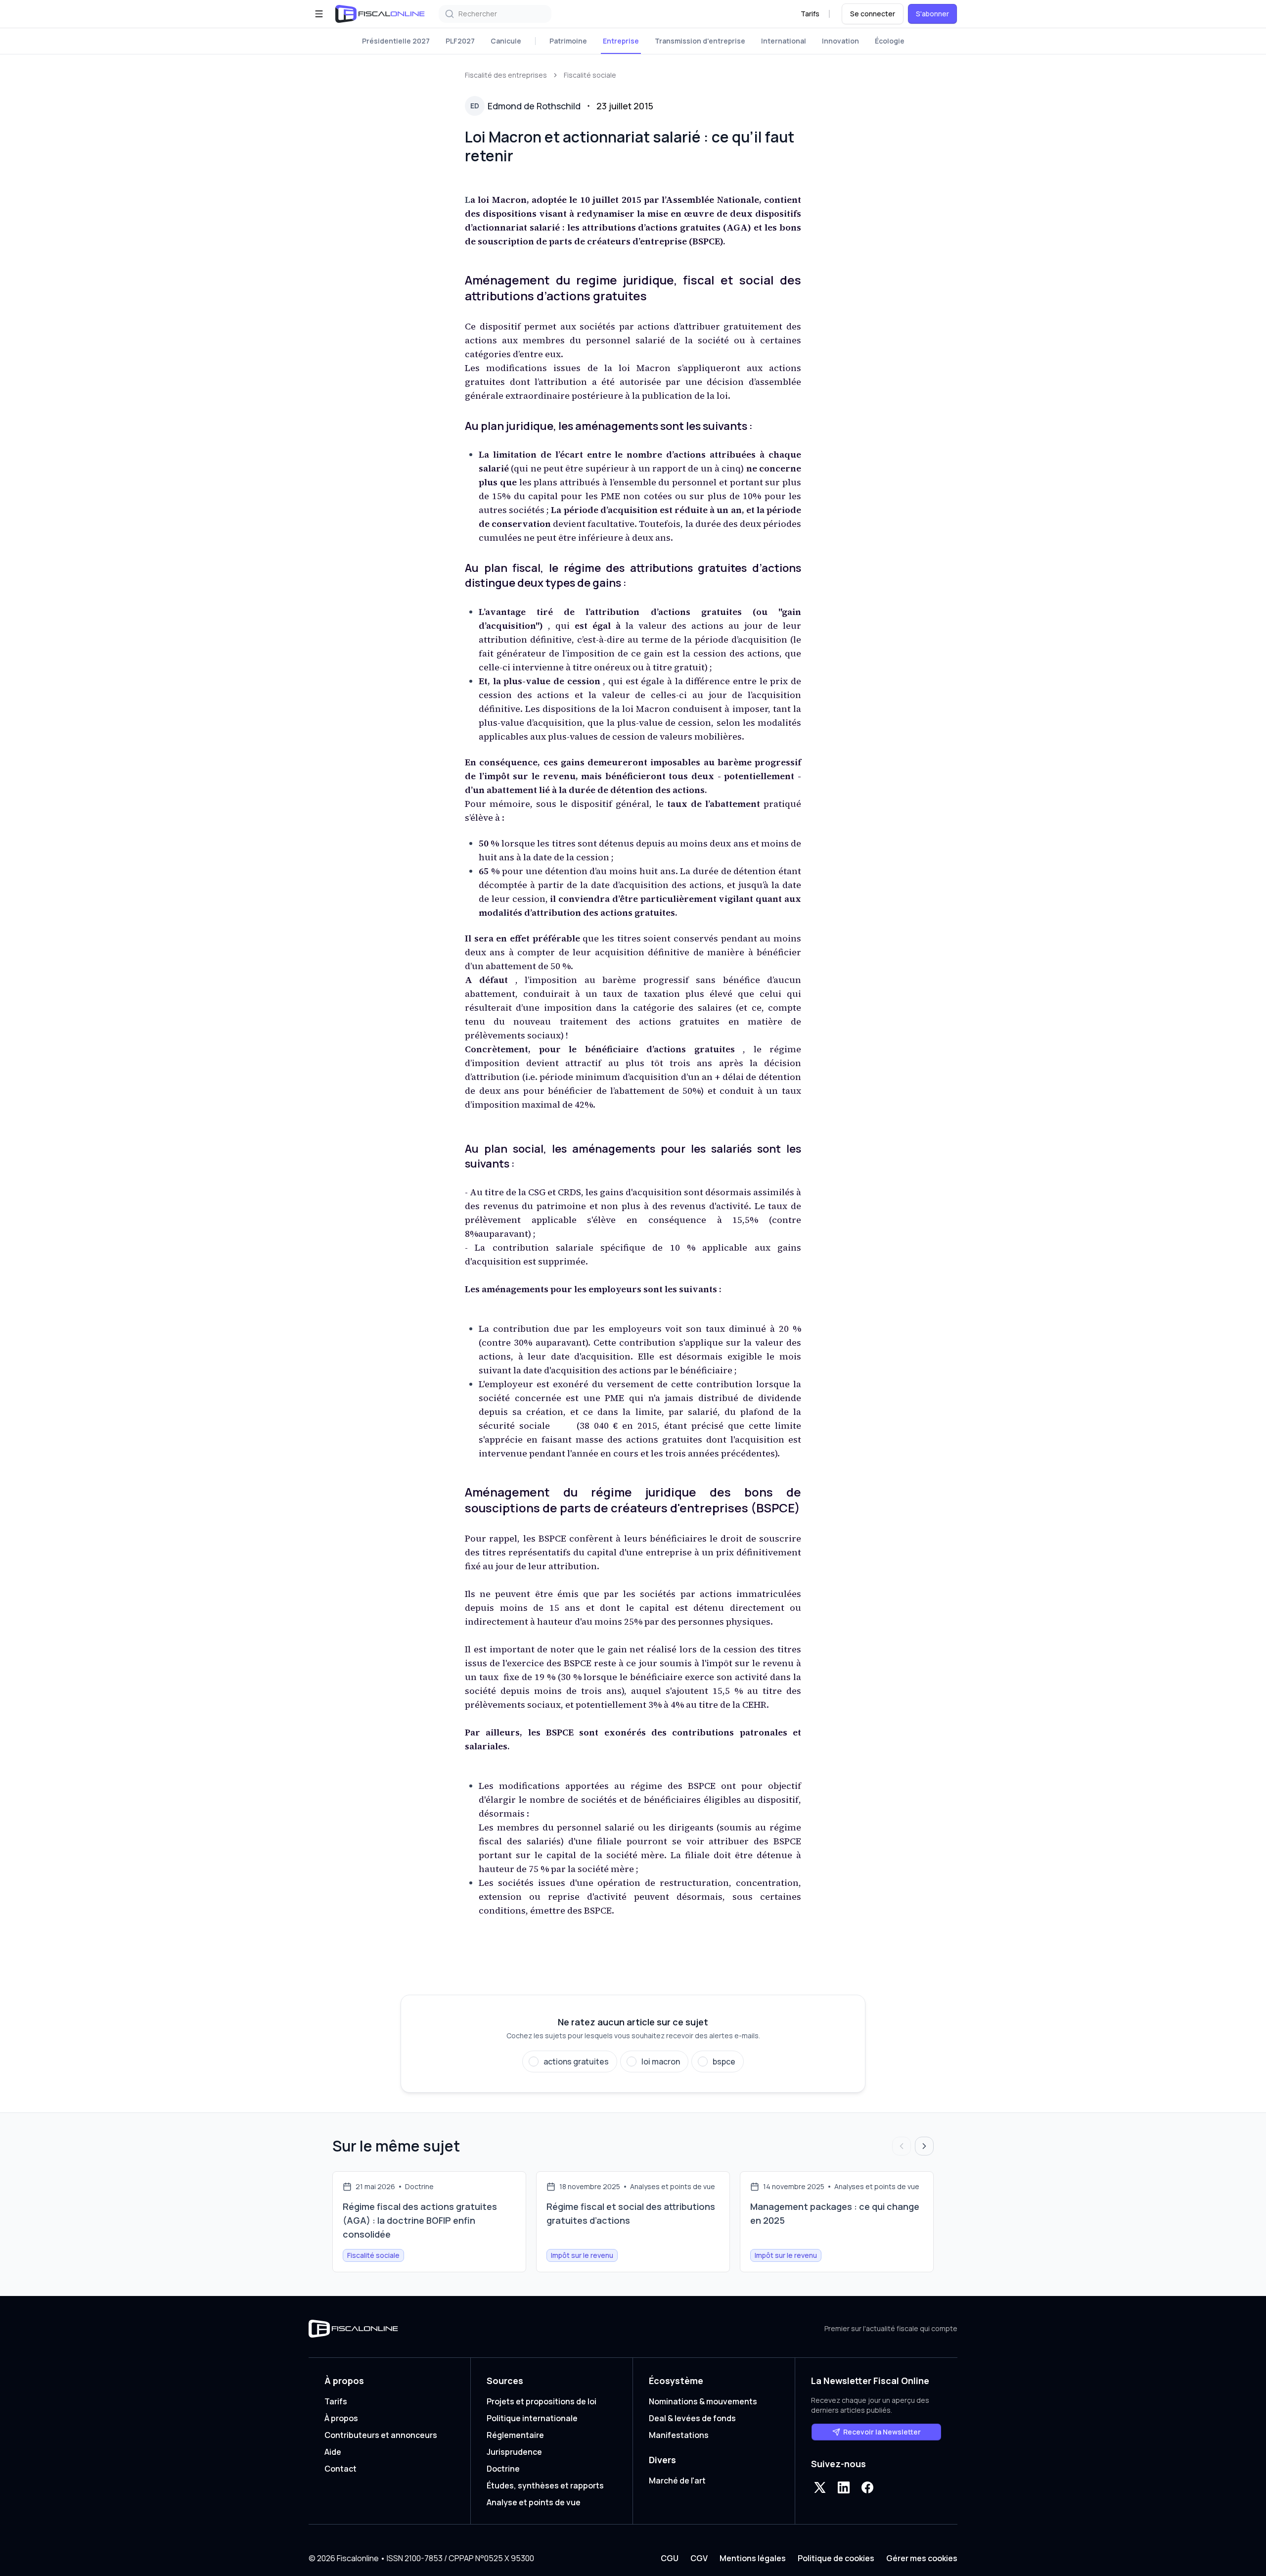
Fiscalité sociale (590, 75)
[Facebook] (867, 2487)
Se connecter (873, 14)
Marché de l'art (677, 2481)
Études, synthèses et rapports (545, 2485)
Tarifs (810, 14)
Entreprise (621, 41)
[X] (820, 2487)
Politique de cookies (836, 2558)
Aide (333, 2452)
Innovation (840, 41)
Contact (340, 2469)
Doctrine (503, 2469)
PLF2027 (460, 41)
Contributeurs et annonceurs (381, 2435)
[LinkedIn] (844, 2487)
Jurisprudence (514, 2452)
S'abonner (932, 14)
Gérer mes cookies (922, 2558)
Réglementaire (515, 2435)
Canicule (506, 41)
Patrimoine (568, 41)
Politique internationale (532, 2418)
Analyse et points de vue (534, 2502)
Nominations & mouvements (703, 2401)
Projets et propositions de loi (542, 2401)
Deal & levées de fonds (692, 2418)
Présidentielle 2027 (396, 41)
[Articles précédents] (902, 2146)
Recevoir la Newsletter (882, 2432)
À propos (341, 2418)
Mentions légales (753, 2558)
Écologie (890, 41)
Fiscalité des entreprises (506, 75)
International (784, 41)
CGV (699, 2558)
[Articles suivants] (924, 2146)
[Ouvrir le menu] (319, 14)
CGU (670, 2558)
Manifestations (679, 2435)
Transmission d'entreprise (700, 41)
